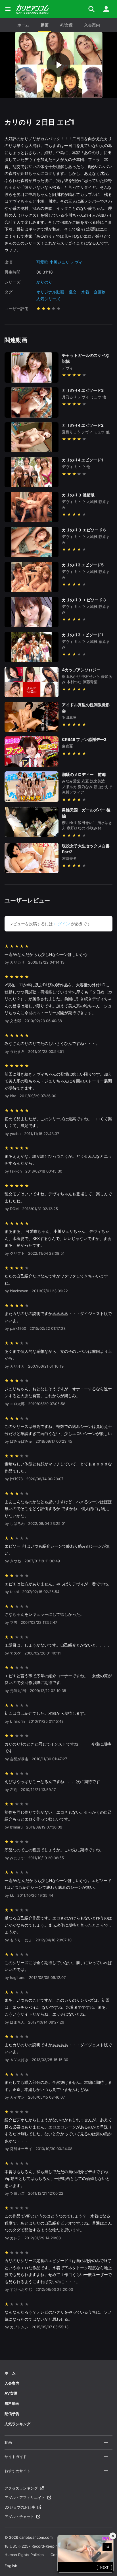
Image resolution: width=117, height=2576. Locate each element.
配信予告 (12, 2414)
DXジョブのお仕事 (20, 2507)
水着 (85, 292)
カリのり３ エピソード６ (84, 530)
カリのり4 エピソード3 (83, 390)
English (11, 2566)
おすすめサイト (17, 2471)
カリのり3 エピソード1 (82, 635)
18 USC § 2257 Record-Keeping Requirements (45, 2546)
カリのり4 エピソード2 (83, 425)
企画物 (100, 292)
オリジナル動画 (50, 292)
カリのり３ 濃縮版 (80, 495)
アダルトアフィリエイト (25, 2498)
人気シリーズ (48, 299)
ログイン (62, 924)
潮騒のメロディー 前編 (84, 774)
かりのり (44, 282)
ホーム (23, 25)
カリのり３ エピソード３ (84, 600)
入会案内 (92, 25)
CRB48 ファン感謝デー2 (84, 739)
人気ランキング (17, 2424)
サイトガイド (16, 2457)
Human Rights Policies (24, 2555)
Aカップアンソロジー (81, 670)
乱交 (73, 292)
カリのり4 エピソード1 (82, 460)
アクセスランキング (21, 2488)
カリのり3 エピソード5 (83, 565)
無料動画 (12, 2403)
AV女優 (66, 25)
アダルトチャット (19, 2517)
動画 (45, 25)
